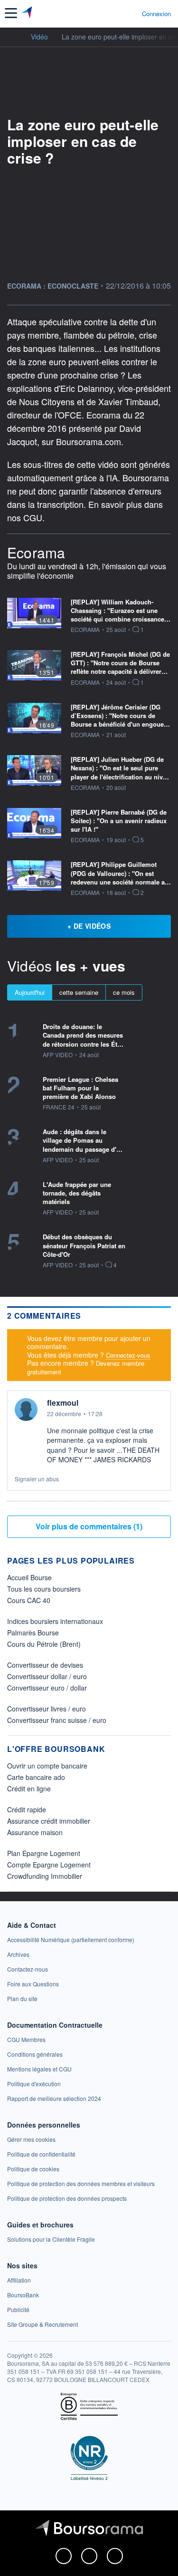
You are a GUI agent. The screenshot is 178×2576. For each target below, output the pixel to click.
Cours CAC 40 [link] (29, 1600)
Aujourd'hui (30, 992)
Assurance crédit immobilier (49, 1821)
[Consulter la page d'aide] (131, 13)
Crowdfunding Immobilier (45, 1876)
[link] (71, 1939)
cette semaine (79, 992)
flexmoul (63, 1403)
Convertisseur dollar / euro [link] (47, 1676)
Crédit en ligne (29, 1789)
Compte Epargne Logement (49, 1865)
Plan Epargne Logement (44, 1853)
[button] (11, 13)
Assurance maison (35, 1832)
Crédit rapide (27, 1809)
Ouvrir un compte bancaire (47, 1766)
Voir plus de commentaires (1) (89, 1526)
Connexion (156, 14)
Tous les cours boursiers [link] (44, 1589)
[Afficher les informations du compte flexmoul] (26, 1410)
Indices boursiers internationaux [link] (55, 1621)
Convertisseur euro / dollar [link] (47, 1688)
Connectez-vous (128, 1355)
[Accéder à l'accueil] (13, 36)
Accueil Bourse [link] (29, 1577)
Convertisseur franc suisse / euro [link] (57, 1720)
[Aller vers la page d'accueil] (28, 13)
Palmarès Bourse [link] (33, 1633)
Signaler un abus (37, 1479)
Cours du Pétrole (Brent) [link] (44, 1644)
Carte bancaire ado (36, 1777)
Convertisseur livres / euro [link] (47, 1709)
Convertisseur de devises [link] (45, 1665)
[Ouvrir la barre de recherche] (117, 13)
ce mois (124, 992)
